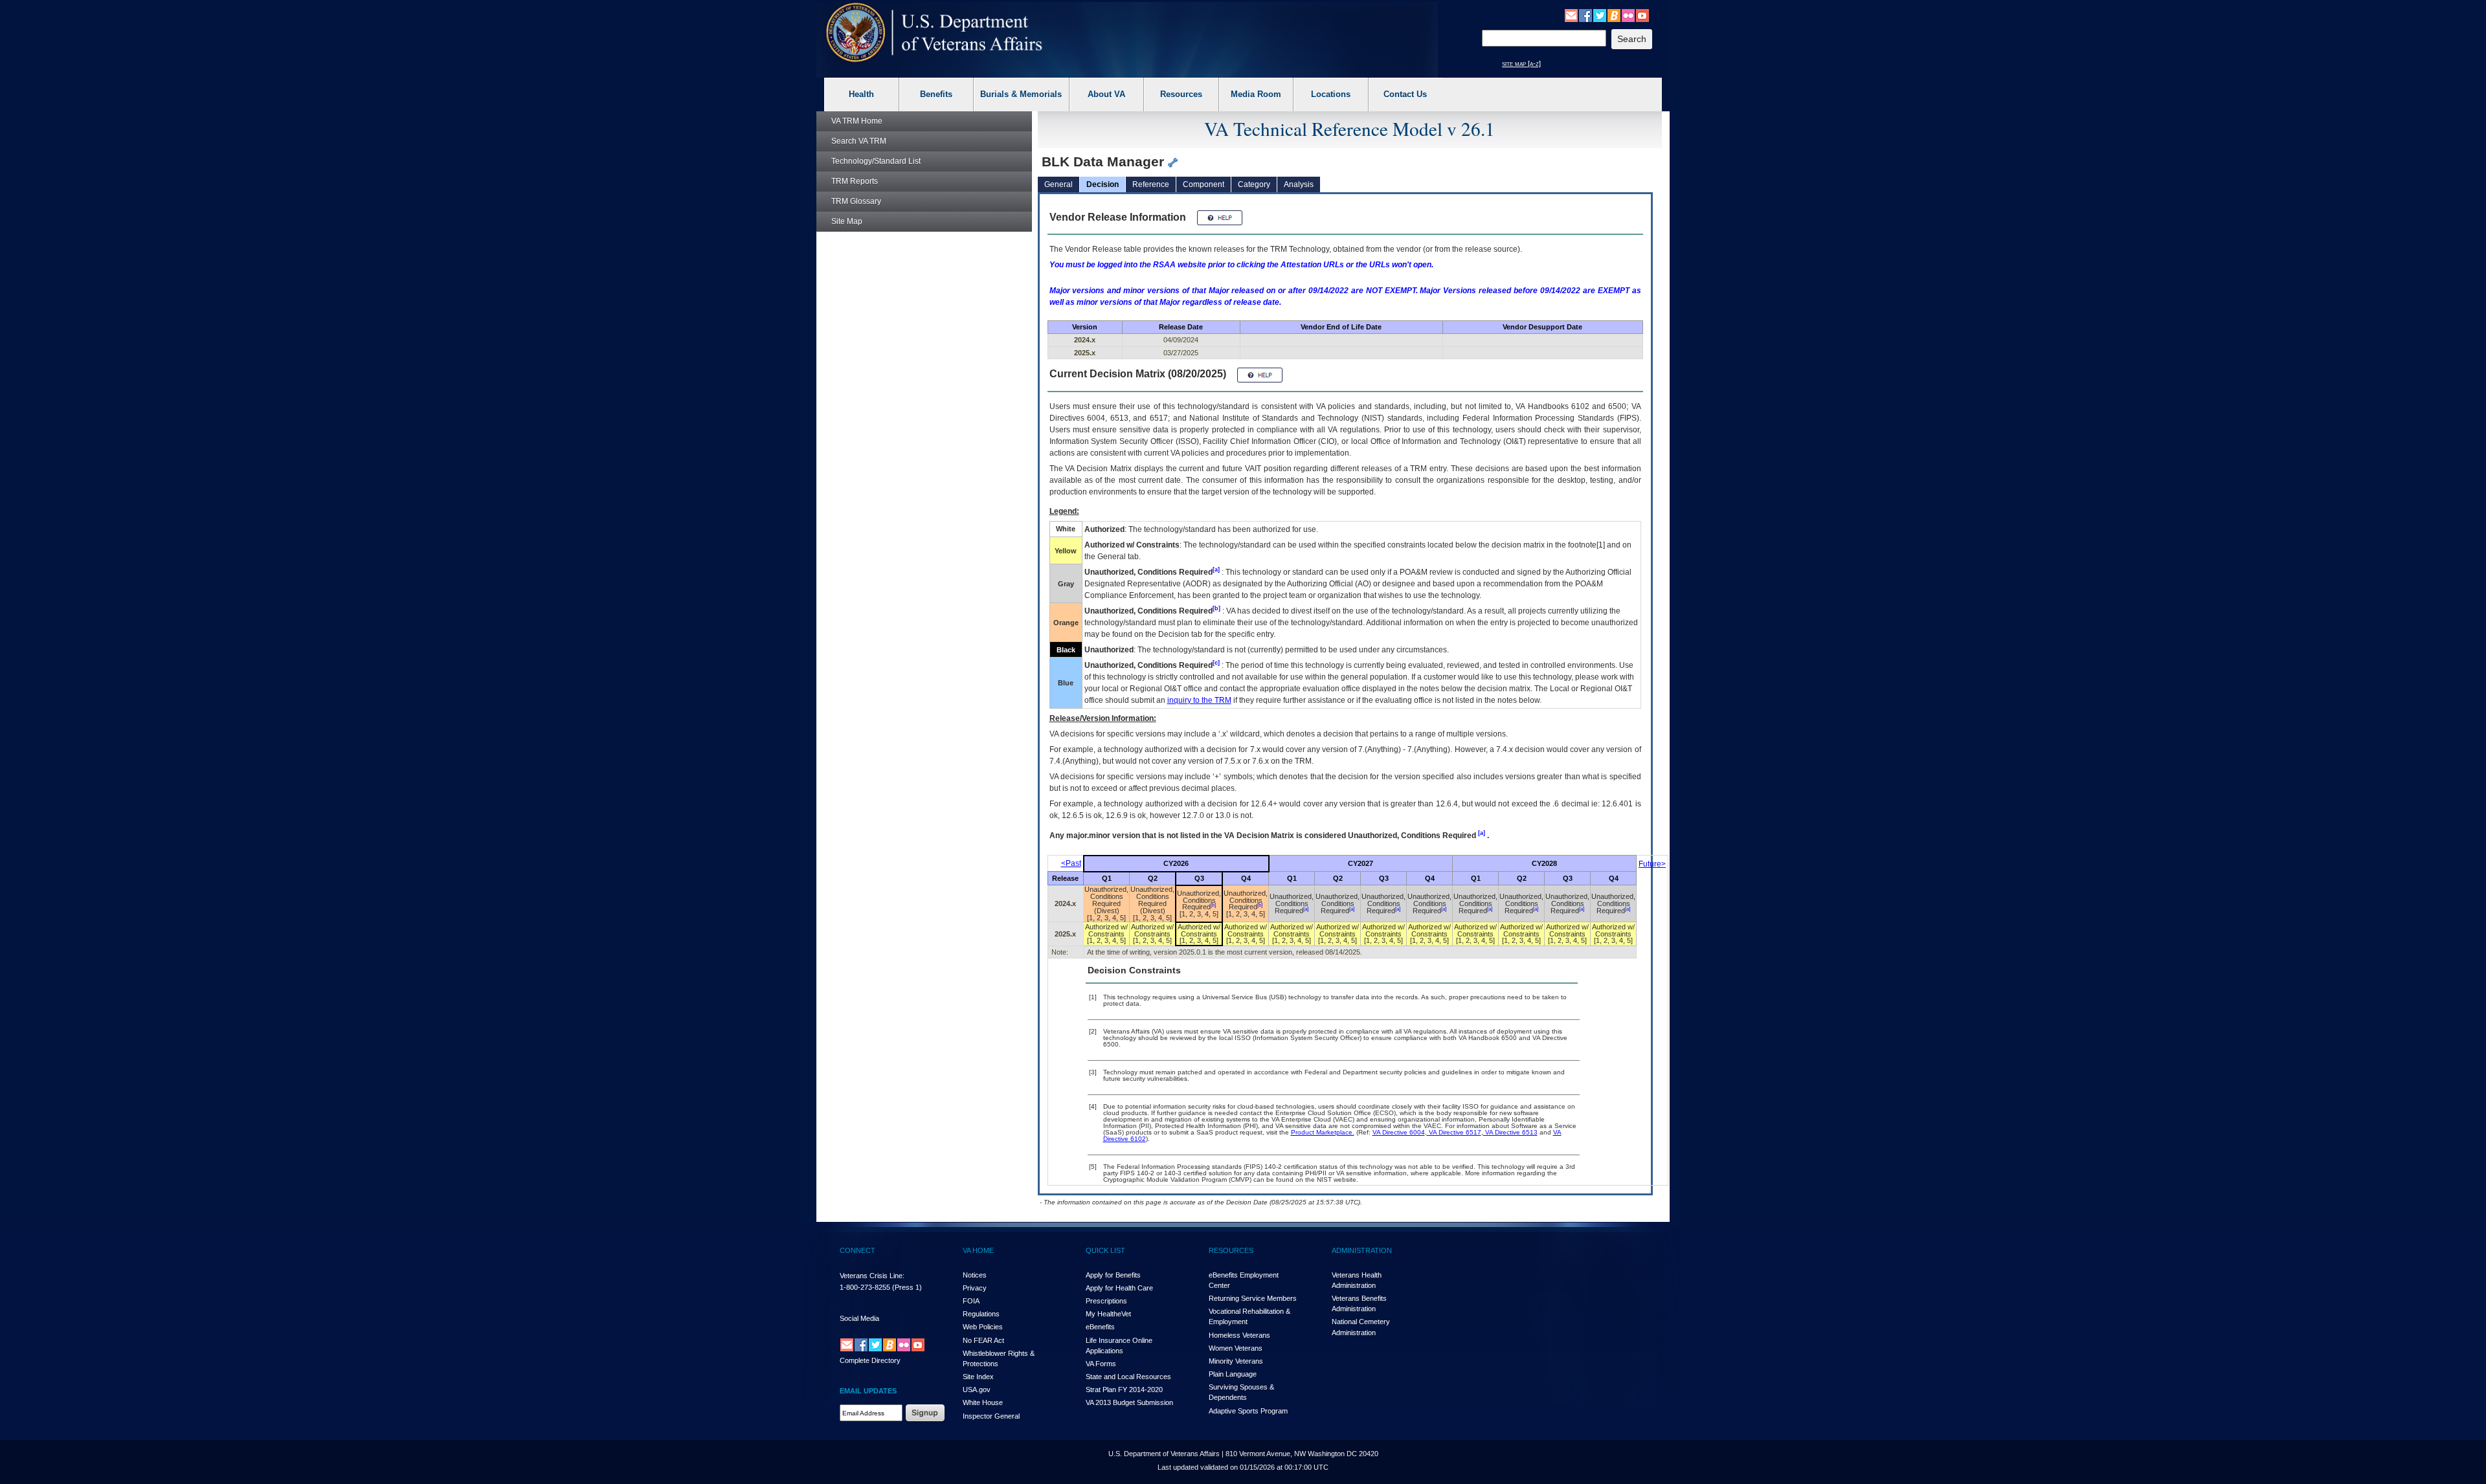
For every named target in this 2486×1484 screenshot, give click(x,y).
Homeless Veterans (1239, 1335)
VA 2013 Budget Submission (1129, 1402)
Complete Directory (870, 1360)
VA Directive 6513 (1510, 1132)
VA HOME (978, 1250)
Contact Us (1405, 94)
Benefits (936, 94)
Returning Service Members (1253, 1298)
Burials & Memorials (1021, 94)
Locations (1331, 94)
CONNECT (857, 1250)
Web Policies (983, 1327)
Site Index (978, 1377)
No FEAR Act (983, 1340)
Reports (855, 181)
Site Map (847, 221)
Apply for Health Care (1119, 1288)
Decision (1103, 184)
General (1058, 184)
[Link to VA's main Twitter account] (1600, 15)
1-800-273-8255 (865, 1287)
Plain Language (1233, 1374)
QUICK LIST (1105, 1250)
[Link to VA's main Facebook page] (1585, 15)
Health (861, 94)
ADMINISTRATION (1362, 1250)
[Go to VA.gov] (935, 33)
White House (983, 1402)
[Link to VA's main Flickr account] (1628, 15)
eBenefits (1100, 1327)
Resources (1181, 94)
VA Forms (1101, 1364)
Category (1254, 184)
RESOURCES (1231, 1250)
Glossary (856, 201)
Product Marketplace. (1323, 1132)
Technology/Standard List (876, 161)
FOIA (971, 1301)
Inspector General (991, 1416)
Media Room (1256, 94)
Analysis (1299, 184)
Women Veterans (1236, 1348)
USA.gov (977, 1390)
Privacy (975, 1288)
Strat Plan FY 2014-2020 (1124, 1390)
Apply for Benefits (1113, 1275)
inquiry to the (1199, 700)
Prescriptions (1106, 1301)
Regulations (981, 1314)
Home (857, 121)
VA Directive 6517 (1454, 1132)
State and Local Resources (1128, 1377)
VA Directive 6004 (1399, 1132)
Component (1204, 184)
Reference (1151, 184)
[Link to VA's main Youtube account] (1642, 15)
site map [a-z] (1521, 63)
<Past (1071, 863)
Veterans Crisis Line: (872, 1276)
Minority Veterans (1236, 1361)
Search (859, 141)
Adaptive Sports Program (1248, 1411)
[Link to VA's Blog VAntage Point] (1614, 15)
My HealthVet (1108, 1314)
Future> (1652, 864)
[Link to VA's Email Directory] (1571, 15)
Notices (975, 1275)
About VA (1106, 94)
